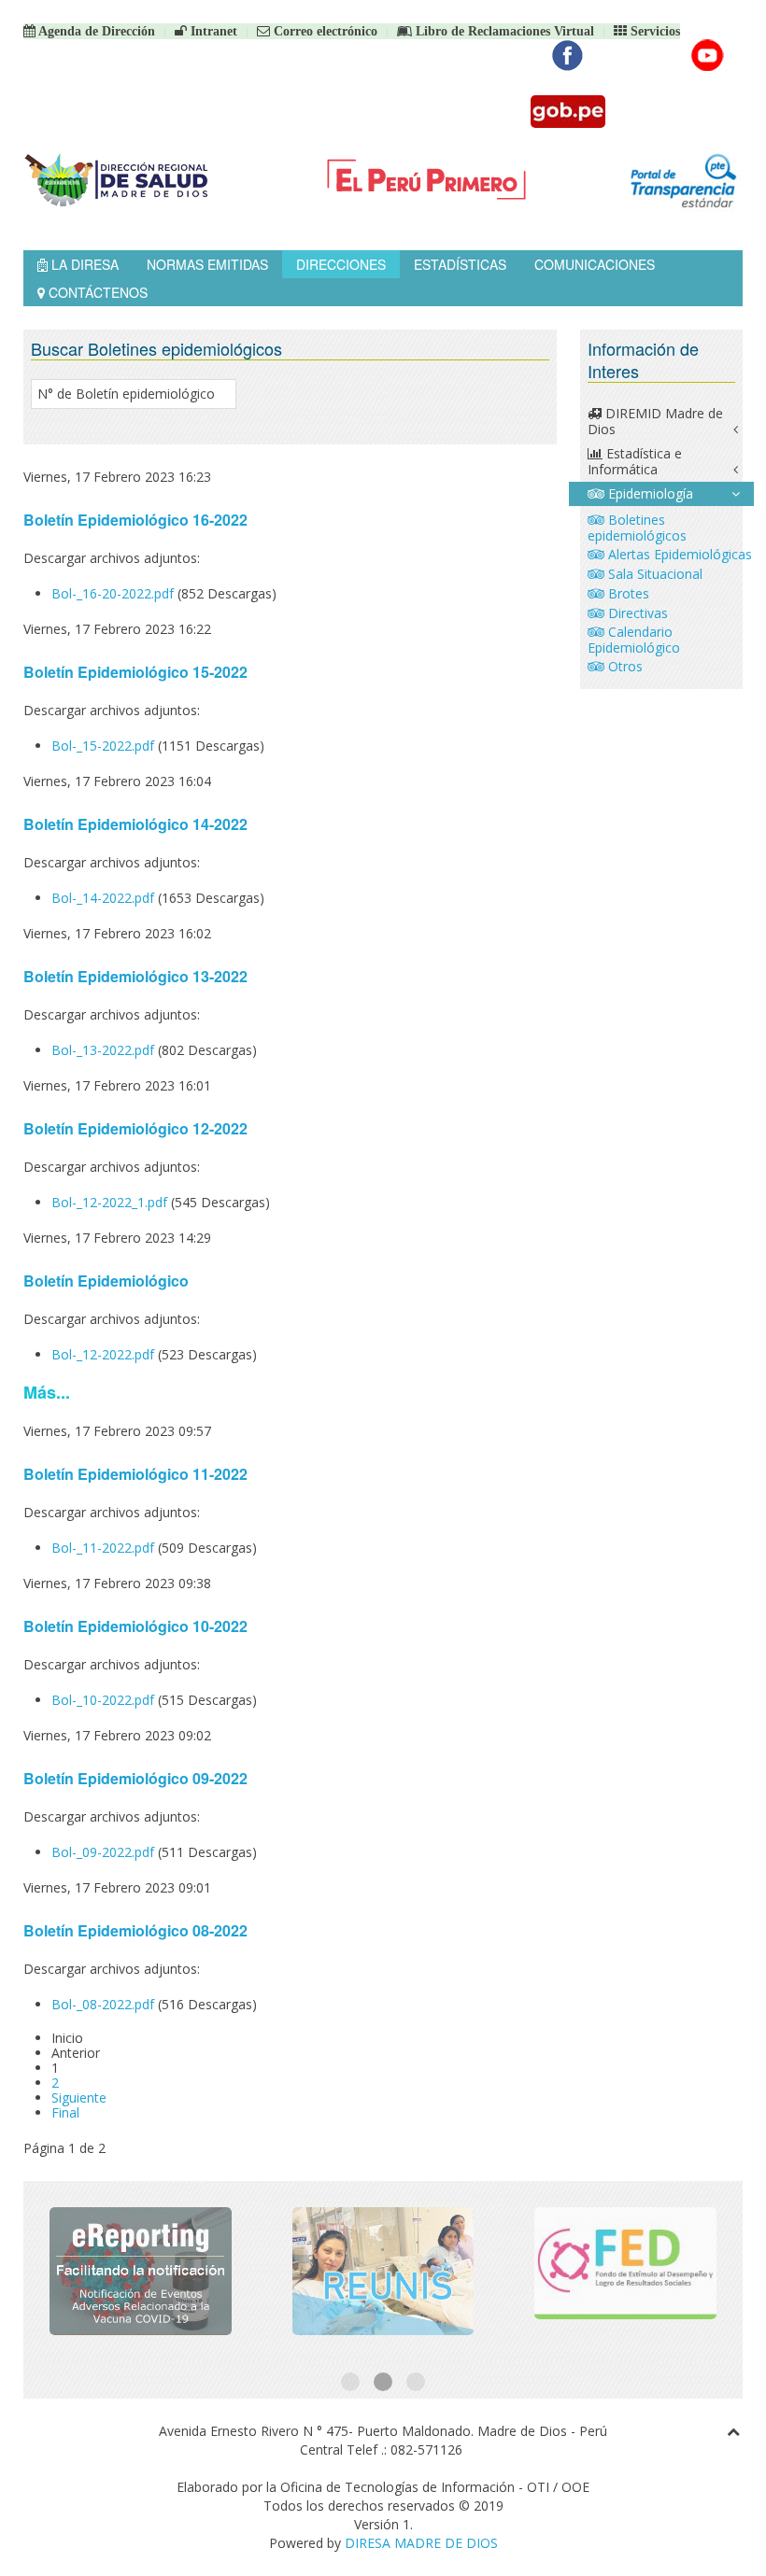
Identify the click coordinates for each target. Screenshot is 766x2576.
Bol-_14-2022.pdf (105, 898)
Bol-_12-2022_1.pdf (111, 1202)
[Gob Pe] (567, 112)
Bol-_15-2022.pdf (105, 746)
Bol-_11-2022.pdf (105, 1548)
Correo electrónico (324, 31)
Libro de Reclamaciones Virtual (503, 31)
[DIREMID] (141, 2271)
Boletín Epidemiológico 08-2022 (135, 1930)
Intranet (212, 31)
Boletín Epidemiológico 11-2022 (135, 1474)
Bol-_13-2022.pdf (105, 1050)
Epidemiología (649, 493)
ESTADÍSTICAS (460, 264)
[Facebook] (567, 56)
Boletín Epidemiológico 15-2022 (135, 672)
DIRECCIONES (341, 264)
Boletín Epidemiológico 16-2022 (135, 520)
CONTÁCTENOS (96, 292)
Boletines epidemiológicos (637, 528)
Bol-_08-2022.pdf (105, 2004)
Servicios (653, 31)
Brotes (627, 593)
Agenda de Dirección (95, 31)
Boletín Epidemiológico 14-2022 (135, 824)
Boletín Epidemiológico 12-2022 (135, 1128)
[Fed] (625, 2271)
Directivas (636, 613)
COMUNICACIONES (595, 264)
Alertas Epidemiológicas (678, 554)
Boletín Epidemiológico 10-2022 (135, 1626)
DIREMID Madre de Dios (655, 421)
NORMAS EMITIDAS (207, 264)
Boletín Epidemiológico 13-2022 (135, 976)
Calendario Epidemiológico (634, 640)
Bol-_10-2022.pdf (105, 1700)
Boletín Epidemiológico (106, 1281)
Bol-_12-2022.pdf (105, 1354)
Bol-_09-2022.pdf (105, 1852)
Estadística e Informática (635, 461)
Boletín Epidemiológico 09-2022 (135, 1778)
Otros (624, 666)
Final (65, 2112)
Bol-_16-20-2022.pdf (114, 593)
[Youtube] (708, 56)
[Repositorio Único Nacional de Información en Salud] (383, 2271)
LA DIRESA (83, 264)
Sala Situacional (653, 574)
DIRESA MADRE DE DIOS (421, 2543)
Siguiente (79, 2097)
